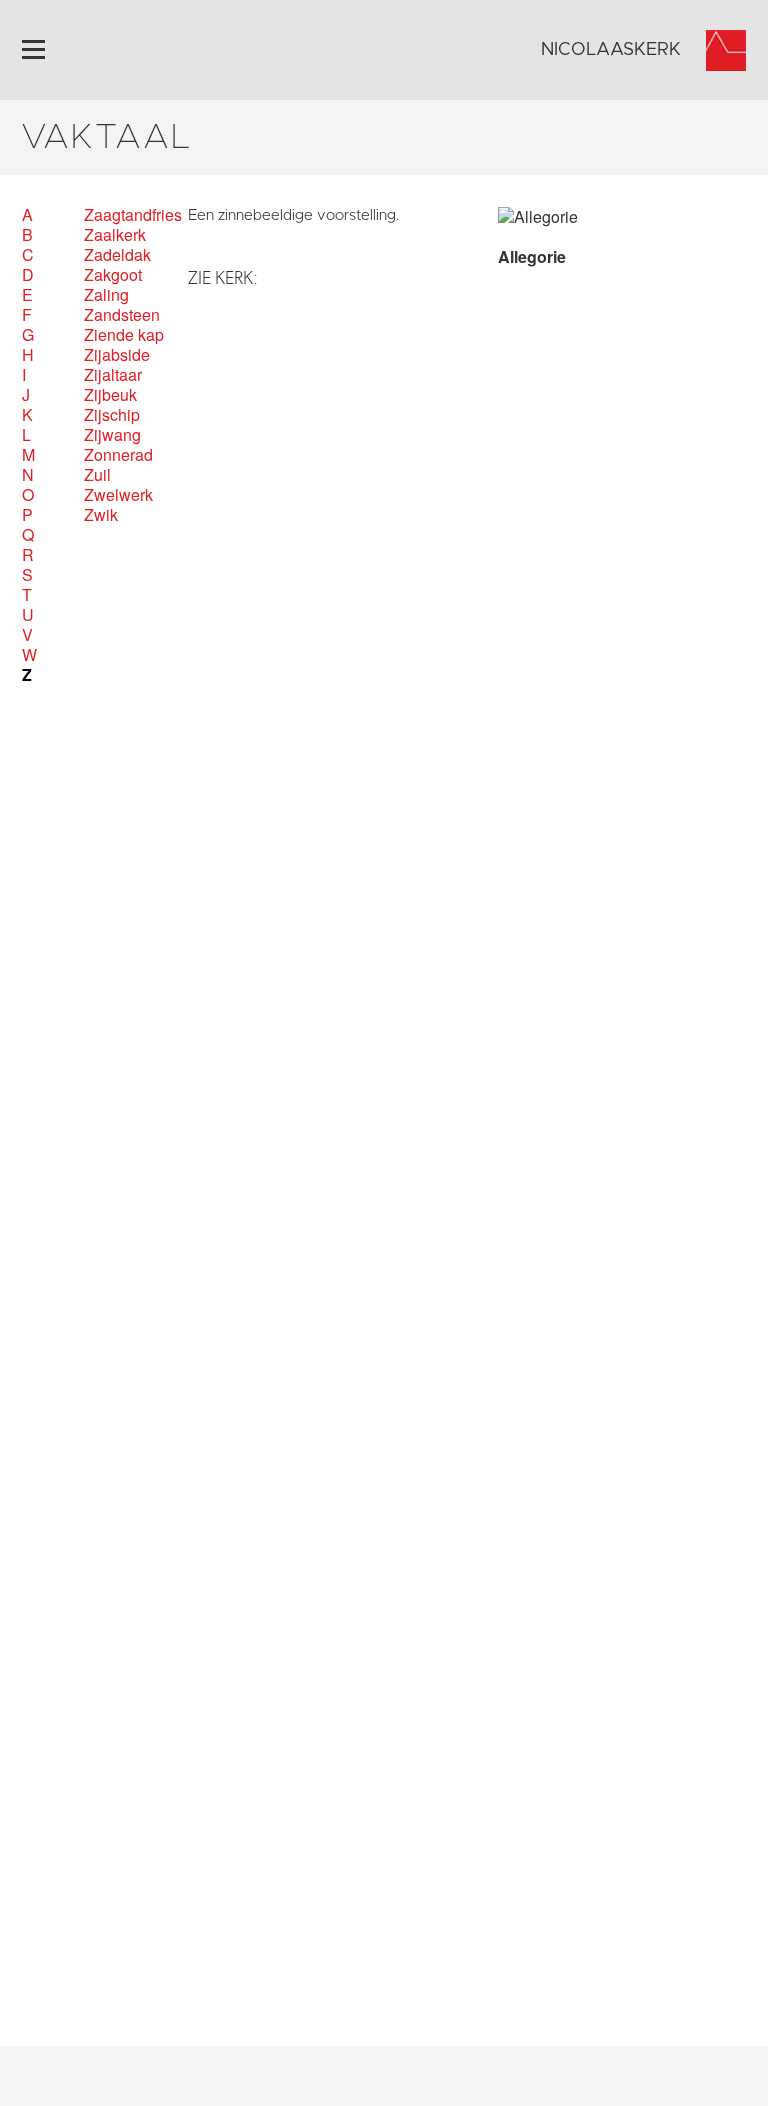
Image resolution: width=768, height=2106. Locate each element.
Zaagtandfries (133, 215)
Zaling (106, 295)
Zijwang (112, 435)
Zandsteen (122, 315)
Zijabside (117, 355)
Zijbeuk (110, 395)
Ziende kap (124, 335)
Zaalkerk (115, 235)
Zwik (101, 515)
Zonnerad (118, 455)
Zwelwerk (118, 495)
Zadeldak (117, 255)
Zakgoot (113, 275)
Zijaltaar (113, 375)
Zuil (97, 475)
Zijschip (112, 415)
